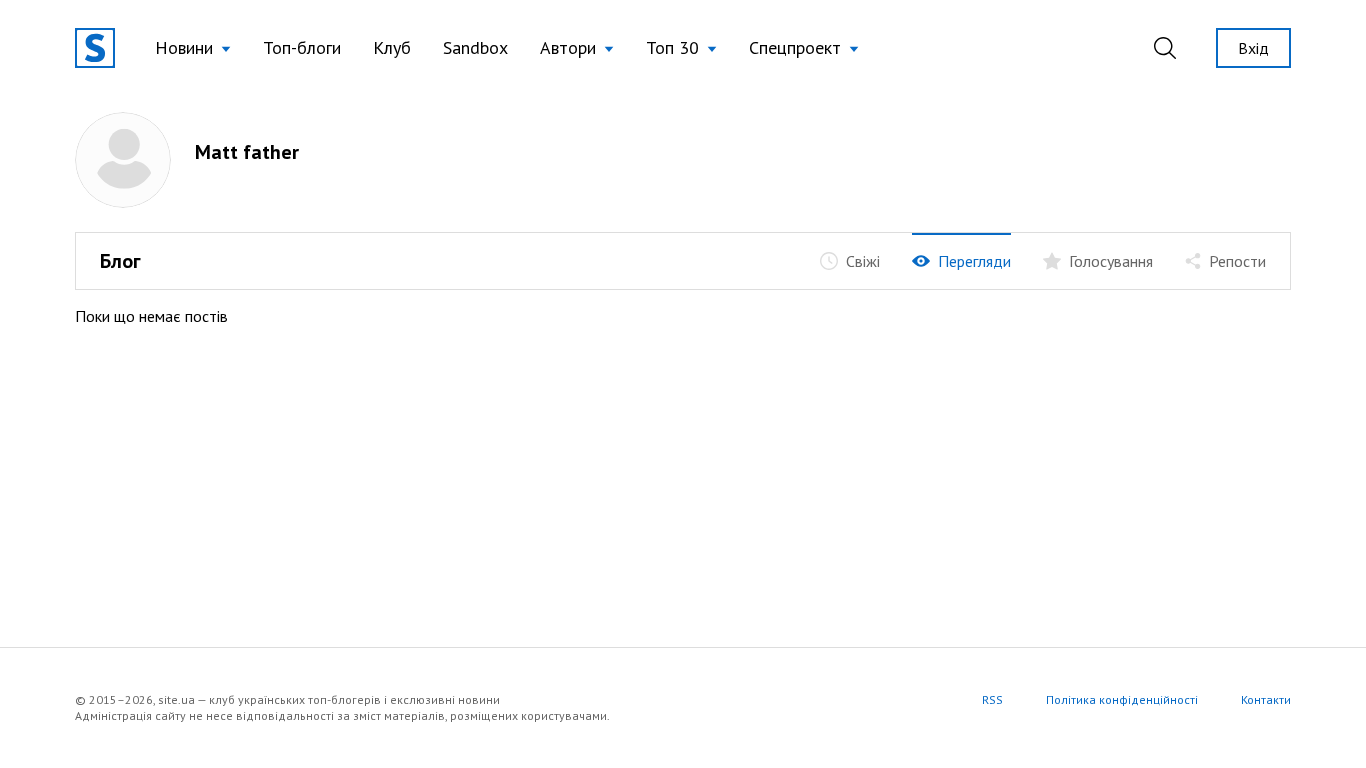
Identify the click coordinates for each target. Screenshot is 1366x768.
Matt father (247, 152)
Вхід (1253, 48)
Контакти (1266, 699)
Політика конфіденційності (1122, 699)
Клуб (392, 47)
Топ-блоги (302, 47)
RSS (992, 699)
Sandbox (475, 47)
